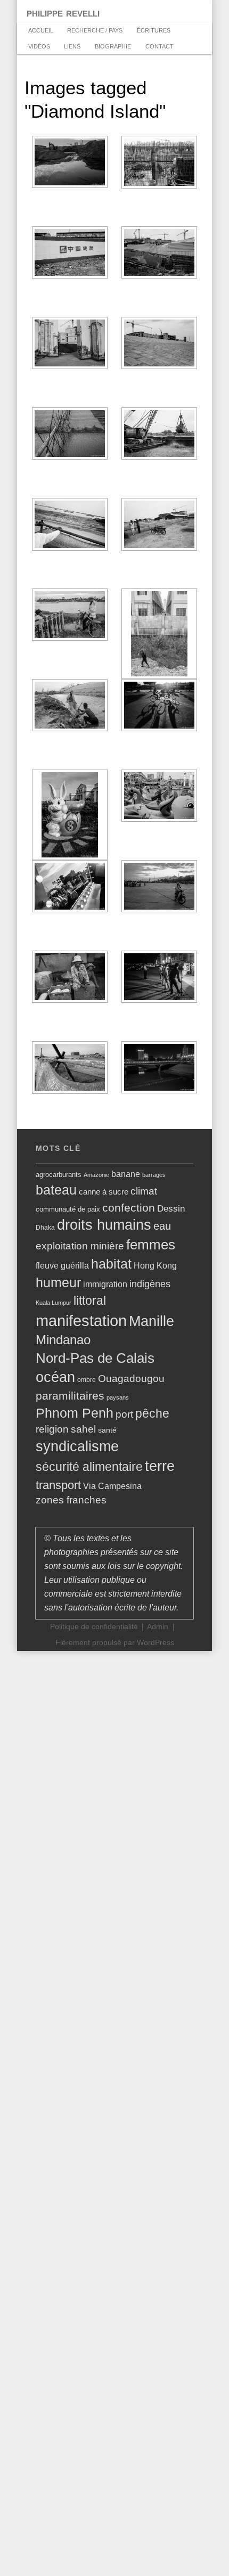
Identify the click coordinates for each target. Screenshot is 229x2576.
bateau (56, 1190)
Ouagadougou (131, 1379)
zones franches (71, 1500)
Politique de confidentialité (94, 1627)
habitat (111, 1264)
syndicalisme (77, 1446)
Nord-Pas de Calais (95, 1358)
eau (162, 1226)
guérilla (75, 1266)
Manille (152, 1321)
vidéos (39, 46)
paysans (118, 1397)
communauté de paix (68, 1209)
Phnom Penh (75, 1413)
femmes (151, 1245)
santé (107, 1430)
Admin (158, 1627)
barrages (154, 1175)
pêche (152, 1413)
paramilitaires (70, 1396)
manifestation (81, 1320)
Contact (160, 46)
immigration (105, 1284)
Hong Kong (155, 1266)
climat (144, 1191)
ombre (87, 1380)
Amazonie (96, 1175)
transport (58, 1485)
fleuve (47, 1265)
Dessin (171, 1208)
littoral (90, 1301)
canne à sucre (104, 1192)
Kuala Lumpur (54, 1303)
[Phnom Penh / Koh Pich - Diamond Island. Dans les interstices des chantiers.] (159, 634)
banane (126, 1174)
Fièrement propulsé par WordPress (115, 1643)
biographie (113, 46)
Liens (72, 46)
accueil (41, 30)
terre (160, 1466)
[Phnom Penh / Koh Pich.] (70, 434)
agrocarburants (59, 1175)
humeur (58, 1282)
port (124, 1414)
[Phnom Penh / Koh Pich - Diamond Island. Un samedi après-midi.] (159, 886)
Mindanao (63, 1340)
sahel (83, 1429)
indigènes (150, 1284)
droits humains (104, 1225)
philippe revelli (63, 13)
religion (52, 1429)
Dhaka (45, 1228)
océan (55, 1377)
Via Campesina (112, 1486)
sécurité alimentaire (89, 1467)
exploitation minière (80, 1246)
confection (129, 1208)
